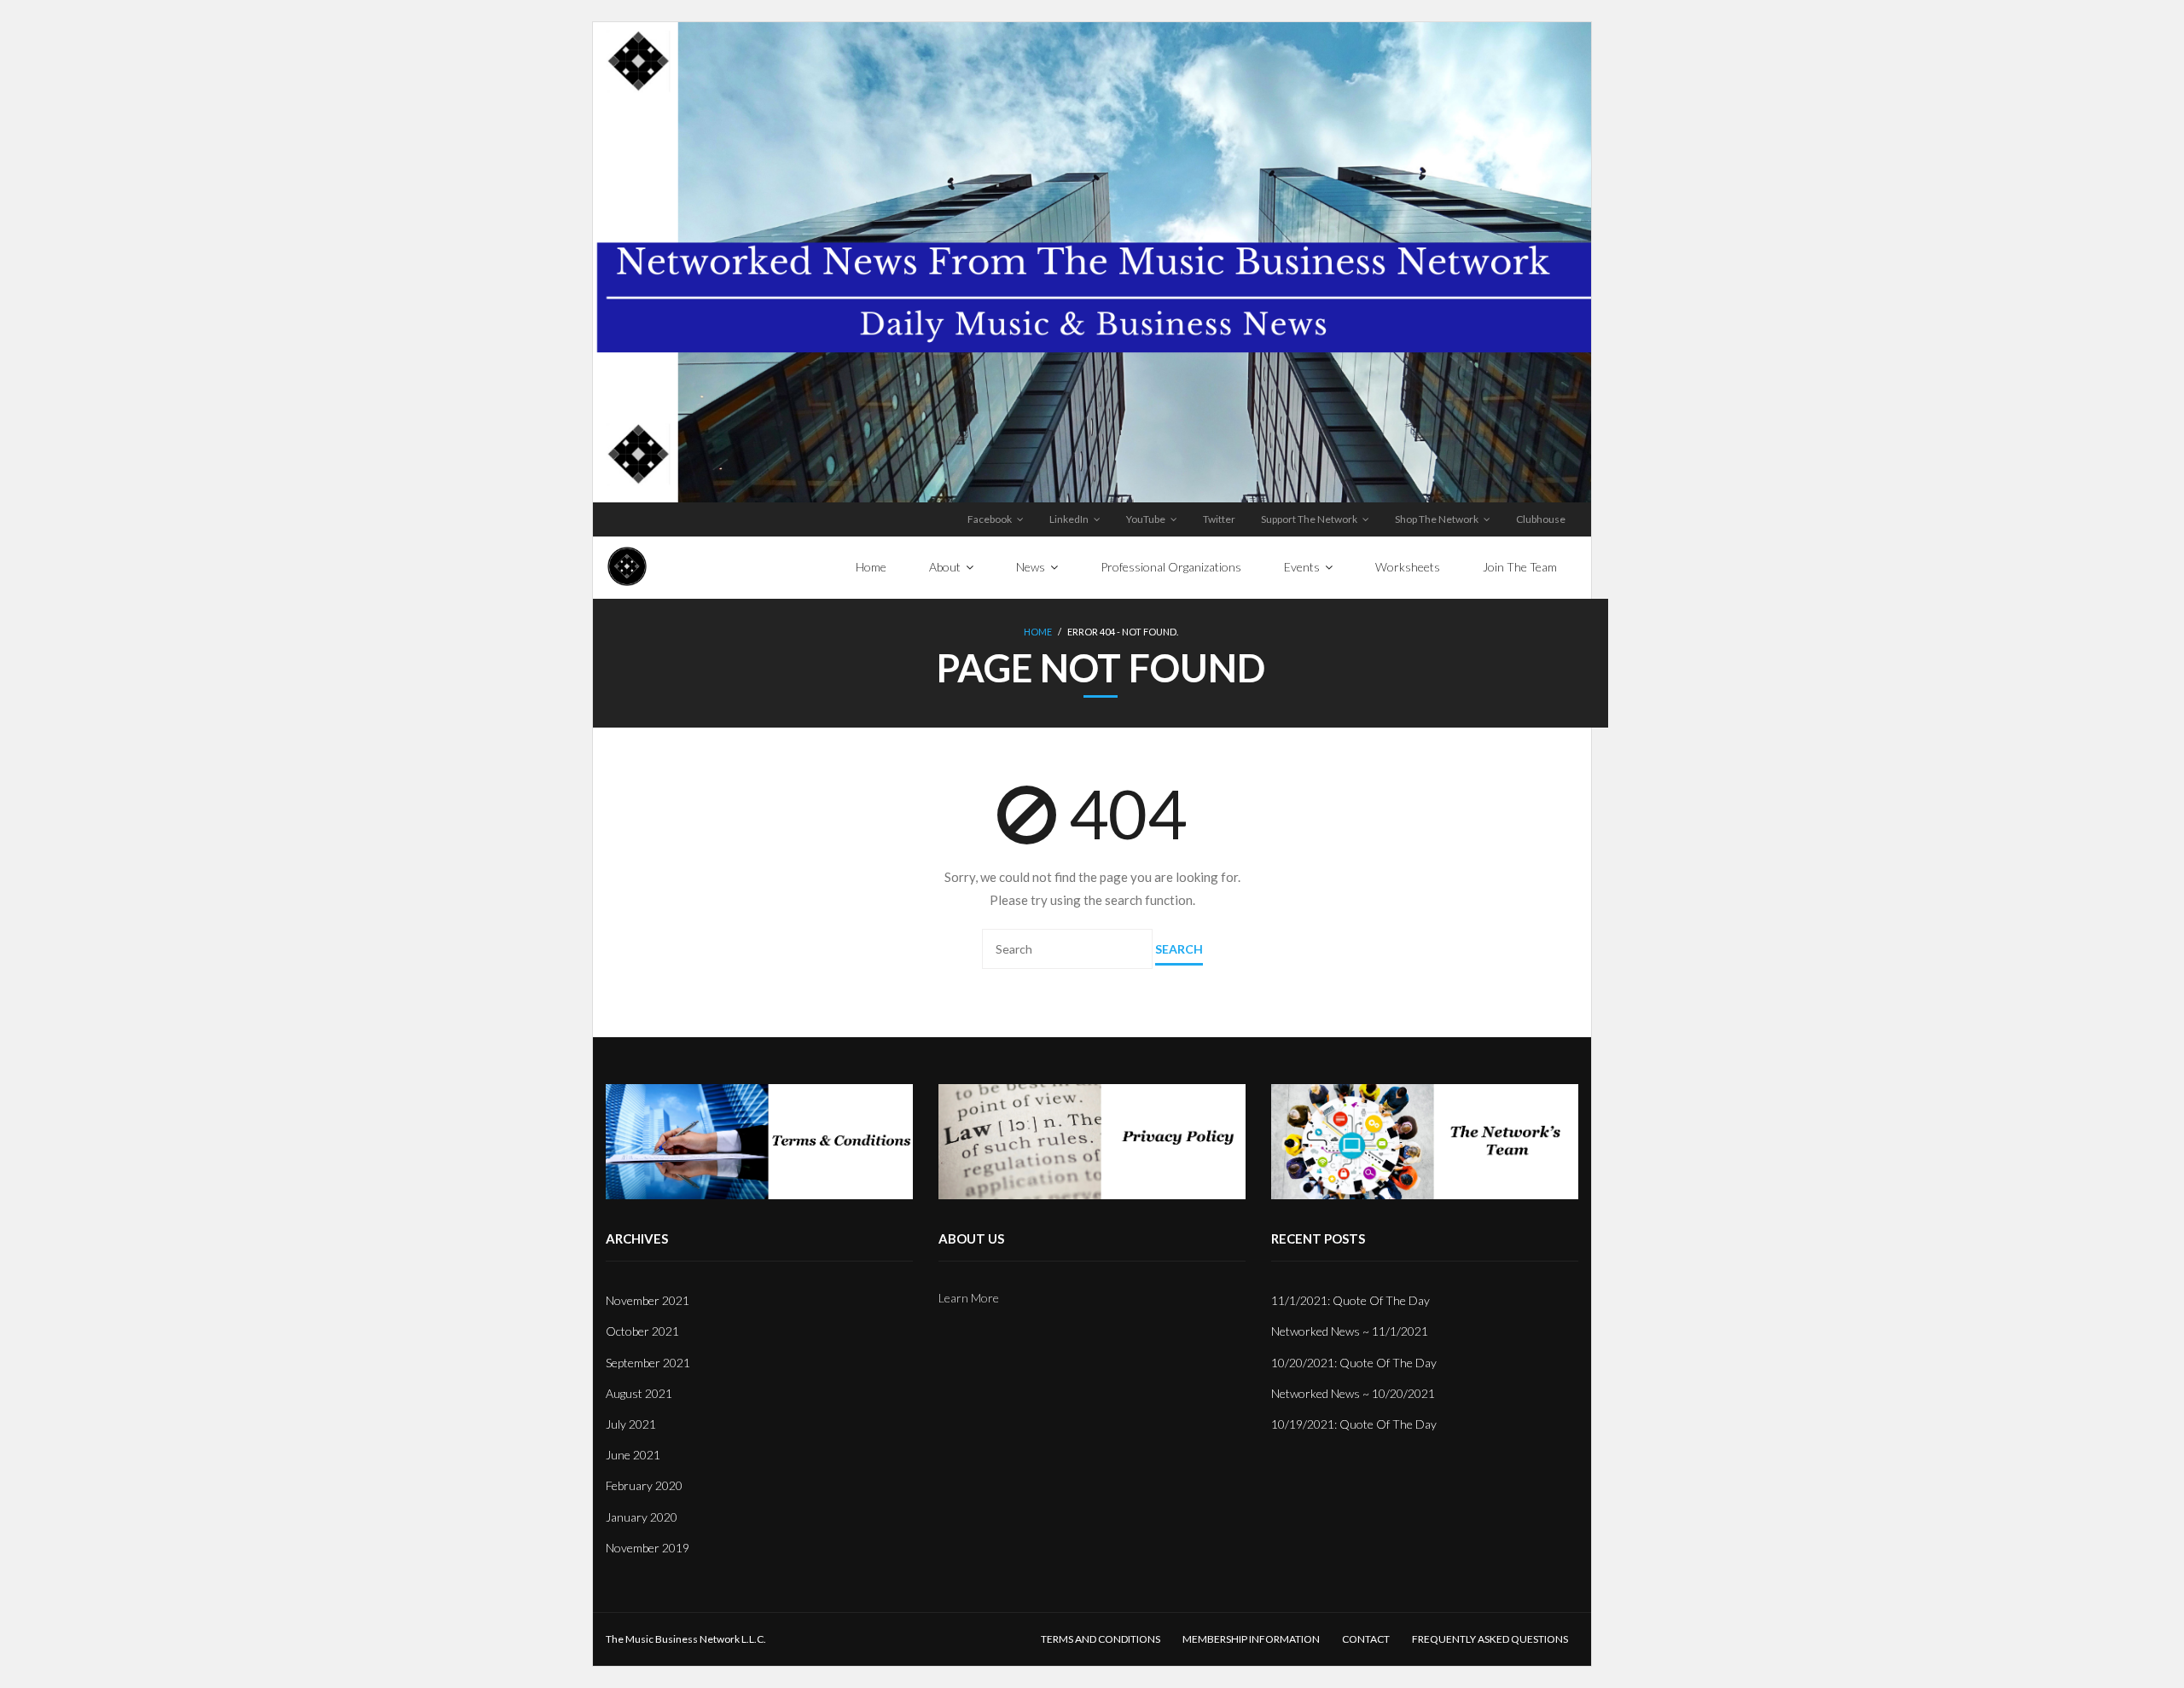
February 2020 (644, 1485)
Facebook (990, 519)
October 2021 (642, 1331)
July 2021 (631, 1424)
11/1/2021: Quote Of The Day (1350, 1300)
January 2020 (642, 1517)
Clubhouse (1541, 519)
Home (1038, 632)
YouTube (1146, 519)
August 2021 (639, 1393)
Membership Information (1251, 1639)
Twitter (1219, 519)
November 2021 (648, 1300)
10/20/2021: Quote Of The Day (1354, 1363)
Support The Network (1309, 519)
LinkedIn (1069, 519)
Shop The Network (1437, 519)
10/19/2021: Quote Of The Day (1354, 1424)
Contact (1366, 1639)
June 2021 (633, 1455)
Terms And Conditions (1101, 1639)
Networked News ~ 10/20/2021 (1353, 1393)
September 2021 (648, 1363)
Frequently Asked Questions (1490, 1639)
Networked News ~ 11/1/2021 (1350, 1331)
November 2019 (648, 1548)
